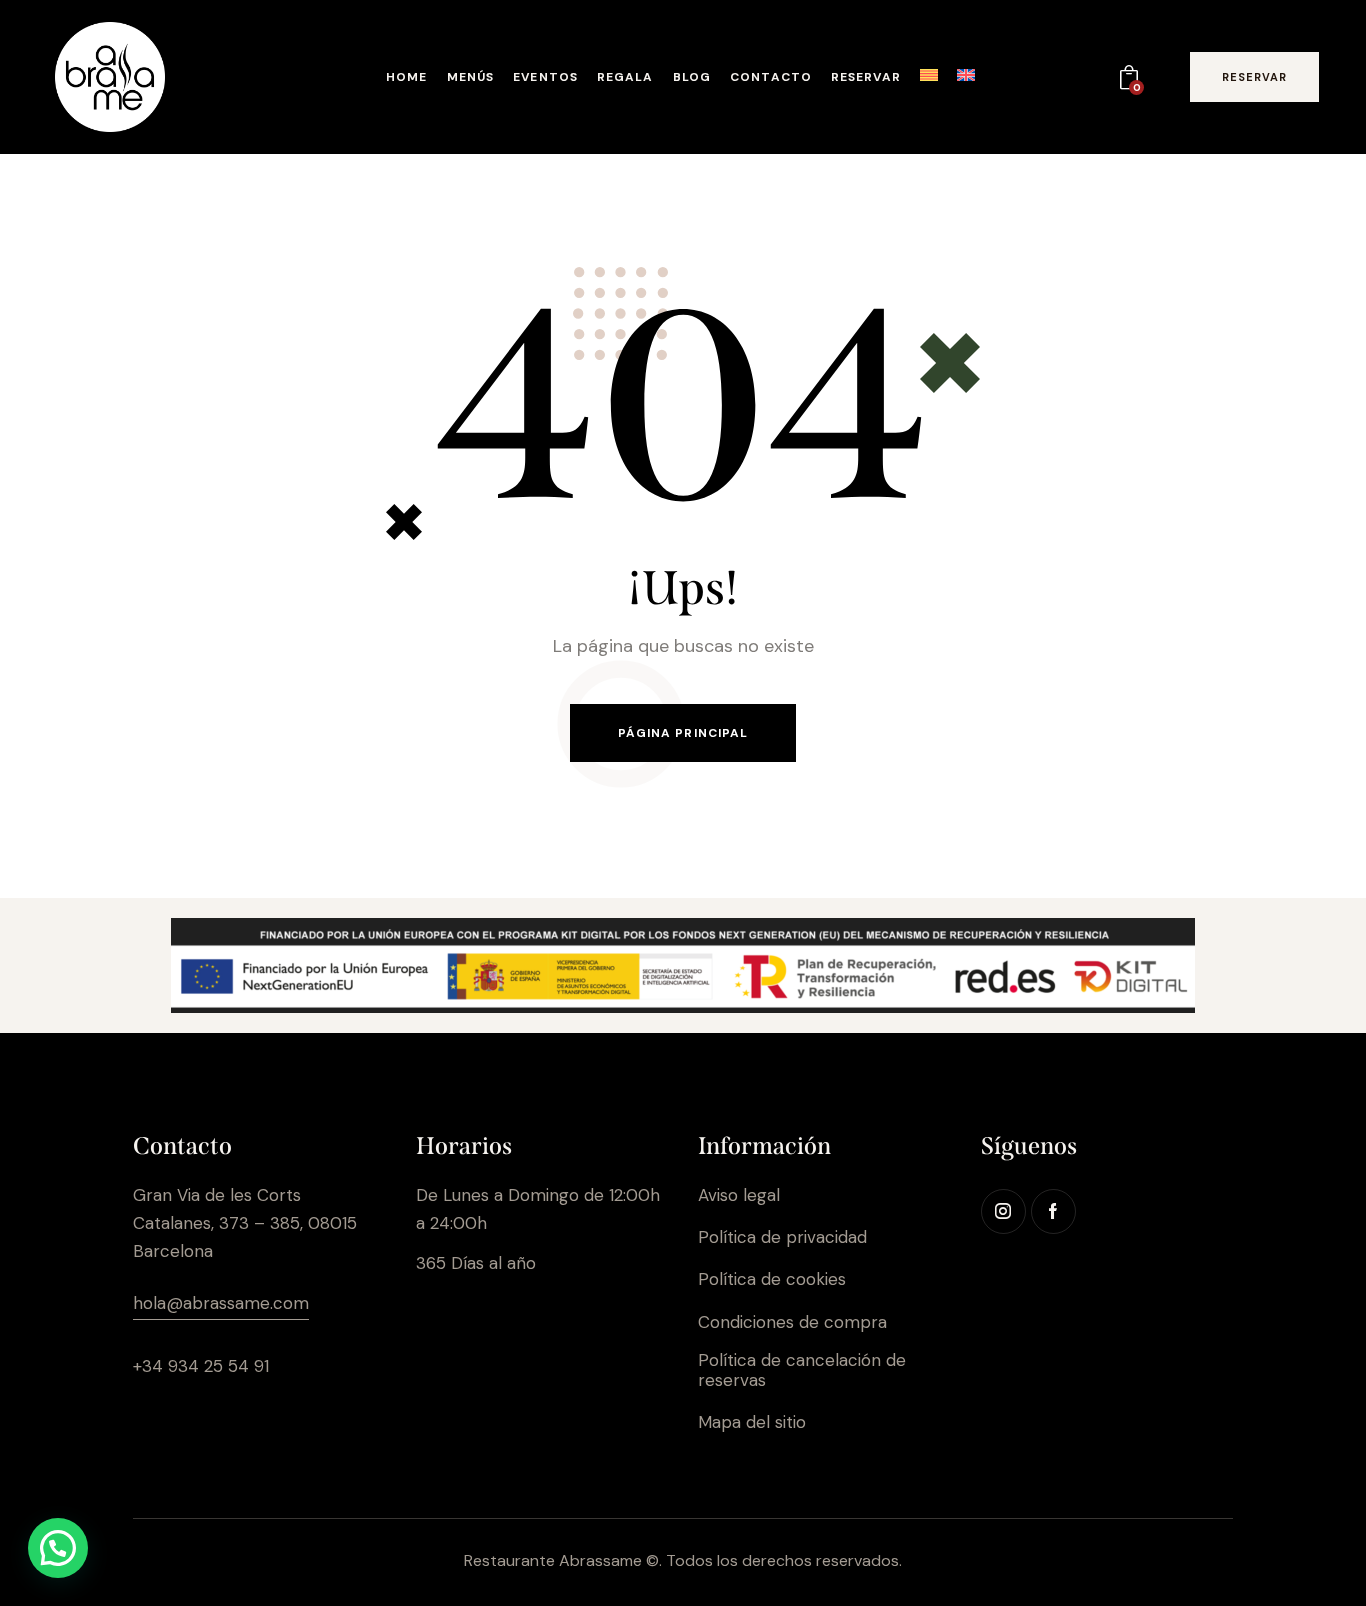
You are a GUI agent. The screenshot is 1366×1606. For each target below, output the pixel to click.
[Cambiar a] (928, 80)
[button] (58, 1548)
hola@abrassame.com (221, 1303)
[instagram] (1003, 1211)
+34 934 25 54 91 (201, 1366)
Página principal (683, 733)
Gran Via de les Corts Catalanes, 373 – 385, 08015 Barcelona (245, 1223)
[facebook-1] (1053, 1211)
